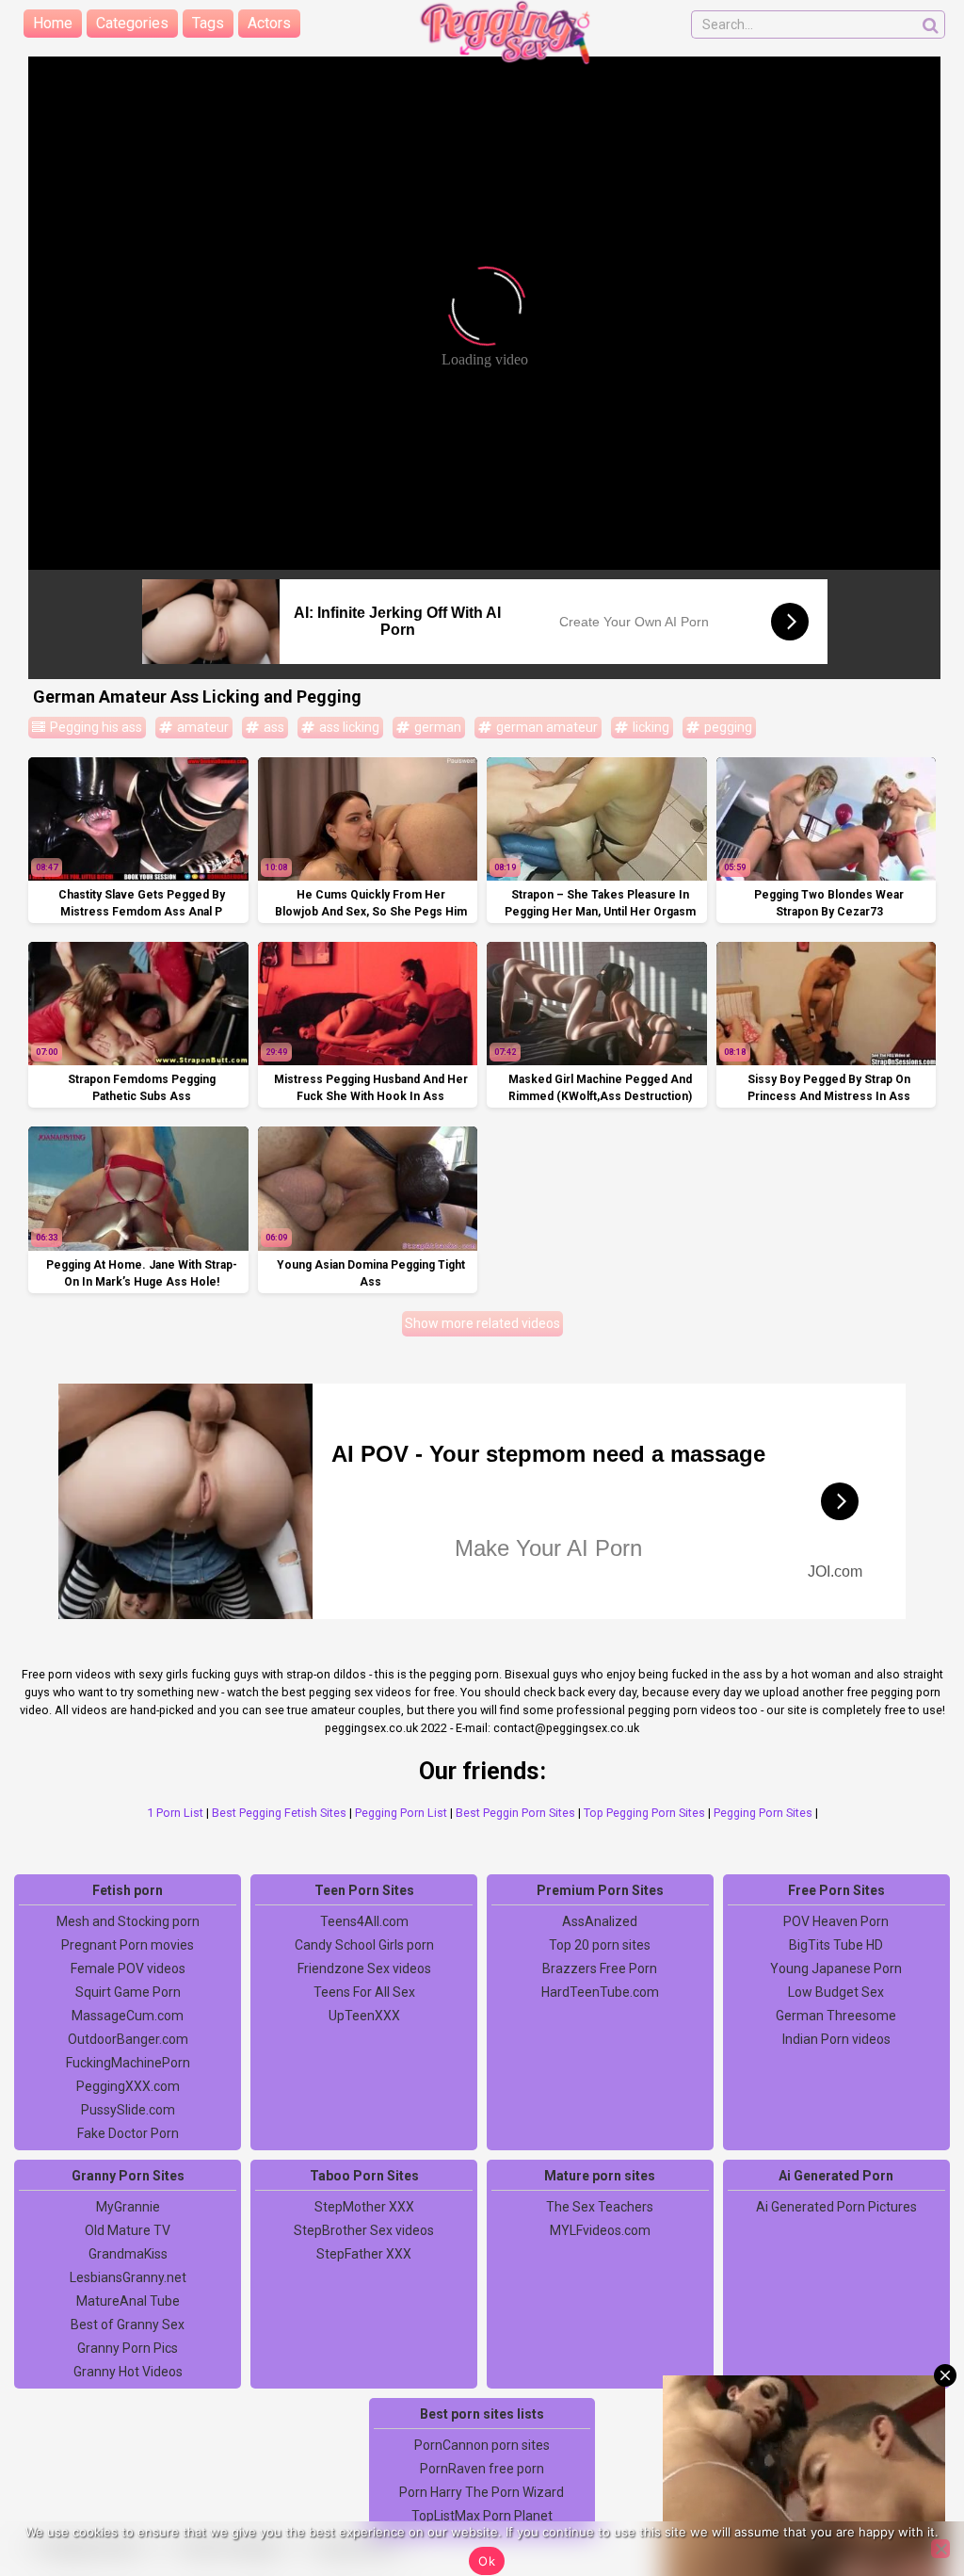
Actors (269, 23)
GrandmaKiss (128, 2254)
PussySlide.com (128, 2110)
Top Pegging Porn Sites (644, 1813)
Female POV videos (128, 1968)
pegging (727, 727)
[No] (940, 2549)
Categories (132, 23)
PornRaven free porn (482, 2469)
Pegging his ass (95, 727)
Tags (208, 23)
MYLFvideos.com (600, 2230)
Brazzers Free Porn (600, 1968)
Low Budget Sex (836, 1992)
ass (273, 727)
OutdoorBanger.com (128, 2039)
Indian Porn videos (836, 2039)
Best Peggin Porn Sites (515, 1813)
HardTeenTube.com (600, 1992)
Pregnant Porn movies (128, 1945)
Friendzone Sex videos (364, 1968)
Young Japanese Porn (836, 1968)
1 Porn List (175, 1813)
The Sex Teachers (600, 2207)
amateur (201, 727)
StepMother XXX (364, 2207)
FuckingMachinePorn (128, 2063)
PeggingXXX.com (128, 2086)
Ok (487, 2561)
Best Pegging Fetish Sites (279, 1813)
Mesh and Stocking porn (128, 1921)
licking (650, 727)
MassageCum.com (128, 2016)
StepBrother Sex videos (364, 2230)
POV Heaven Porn (836, 1921)
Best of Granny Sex (128, 2325)
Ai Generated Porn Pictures (836, 2207)
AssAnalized (600, 1921)
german (436, 727)
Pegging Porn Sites (763, 1813)
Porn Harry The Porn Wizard (482, 2492)
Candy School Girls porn (364, 1945)
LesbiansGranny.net (128, 2277)
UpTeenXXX (364, 2016)
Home (53, 23)
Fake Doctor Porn (128, 2133)
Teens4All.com (364, 1921)
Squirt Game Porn (128, 1992)
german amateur (546, 727)
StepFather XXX (364, 2254)
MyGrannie (128, 2207)
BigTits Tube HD (836, 1945)
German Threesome (836, 2016)
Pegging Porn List (401, 1813)
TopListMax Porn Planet (482, 2516)
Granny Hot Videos (128, 2372)
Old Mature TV (128, 2230)
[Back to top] (908, 2491)
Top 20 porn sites (600, 1945)
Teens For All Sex (364, 1992)
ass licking (348, 727)
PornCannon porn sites (482, 2445)
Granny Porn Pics (128, 2348)
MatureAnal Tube (128, 2301)
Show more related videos (482, 1323)
